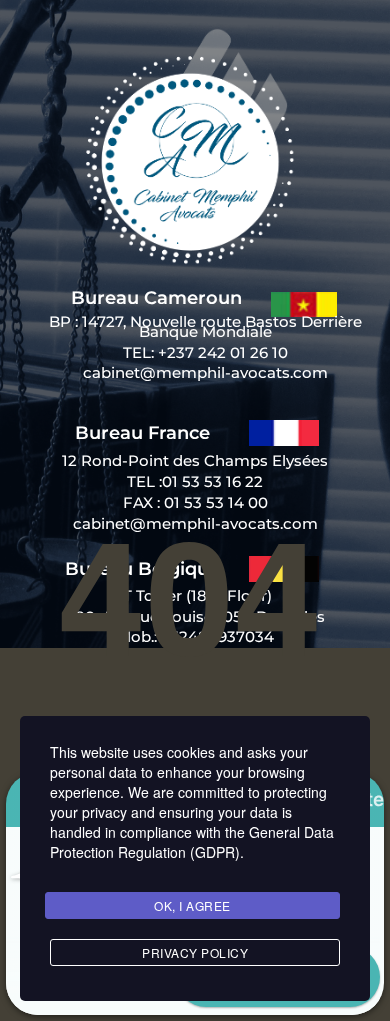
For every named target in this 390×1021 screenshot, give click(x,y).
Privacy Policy (195, 952)
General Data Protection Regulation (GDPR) (192, 842)
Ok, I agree (192, 905)
